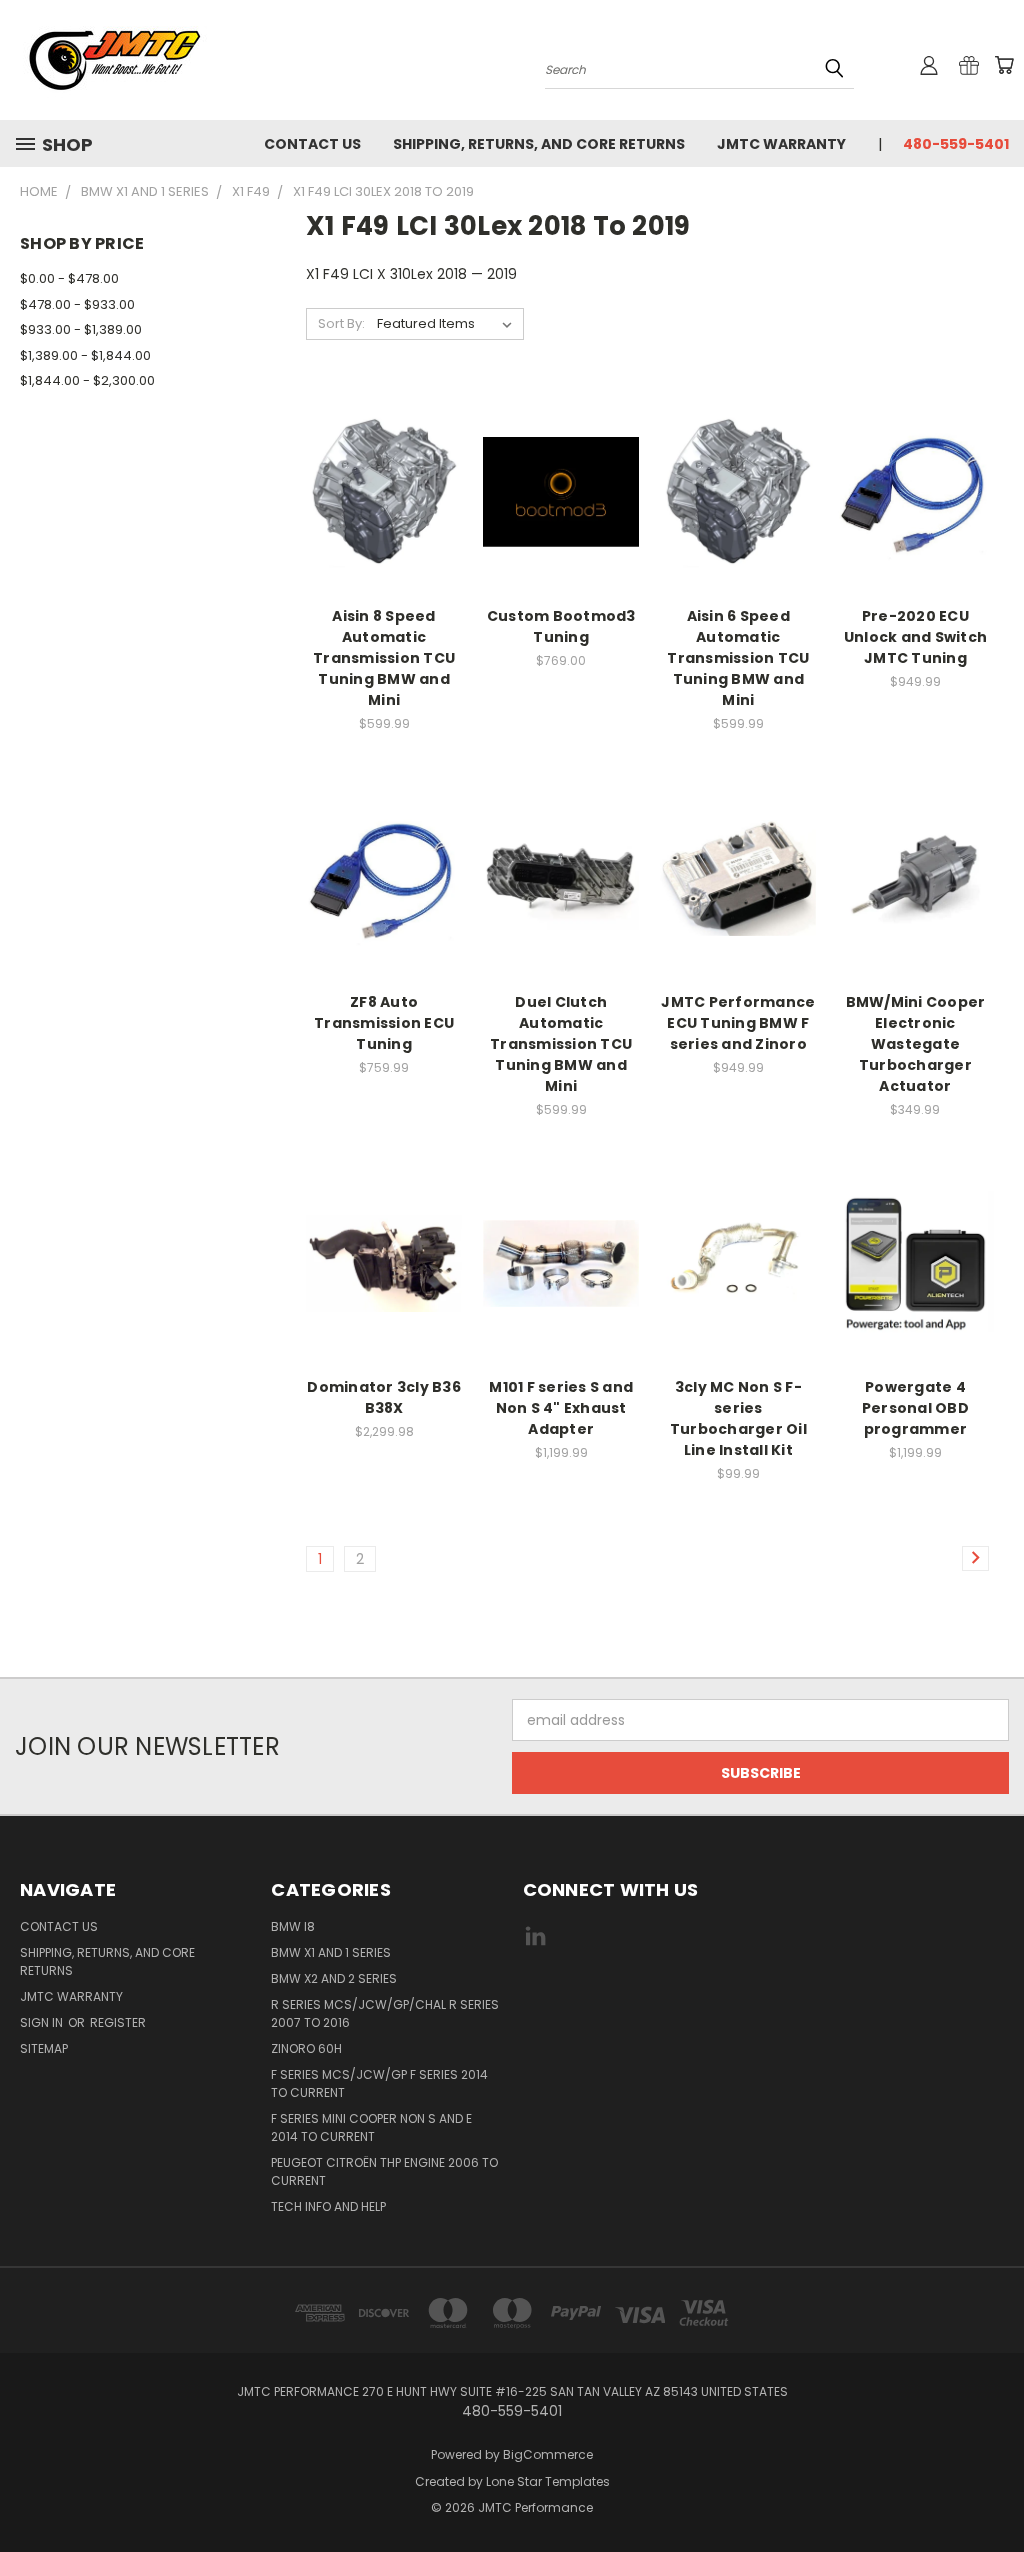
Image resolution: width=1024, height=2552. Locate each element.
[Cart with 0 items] (1004, 65)
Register (118, 2022)
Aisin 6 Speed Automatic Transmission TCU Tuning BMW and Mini (738, 658)
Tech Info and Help (328, 2206)
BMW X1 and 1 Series (331, 1952)
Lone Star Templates (548, 2481)
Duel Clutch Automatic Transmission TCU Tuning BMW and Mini (561, 1044)
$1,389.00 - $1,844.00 (85, 355)
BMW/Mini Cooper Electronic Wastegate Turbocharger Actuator (916, 1044)
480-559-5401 (956, 144)
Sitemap (44, 2048)
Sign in (43, 2022)
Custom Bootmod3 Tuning (561, 626)
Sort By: (341, 323)
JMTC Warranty (781, 144)
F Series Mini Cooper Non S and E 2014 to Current (371, 2127)
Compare (377, 489)
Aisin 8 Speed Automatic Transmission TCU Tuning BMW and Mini (384, 658)
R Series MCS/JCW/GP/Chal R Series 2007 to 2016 (385, 2013)
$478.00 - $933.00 (77, 304)
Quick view (384, 450)
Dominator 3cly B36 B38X (384, 1397)
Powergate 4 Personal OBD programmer (915, 1408)
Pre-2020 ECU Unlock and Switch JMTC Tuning (915, 637)
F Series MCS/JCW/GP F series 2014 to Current (379, 2083)
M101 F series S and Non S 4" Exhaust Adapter (561, 1408)
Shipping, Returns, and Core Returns (539, 144)
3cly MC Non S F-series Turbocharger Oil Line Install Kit (738, 1418)
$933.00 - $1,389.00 (81, 329)
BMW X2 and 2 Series (334, 1978)
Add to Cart (384, 526)
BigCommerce (548, 2454)
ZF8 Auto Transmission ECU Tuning (384, 1023)
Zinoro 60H (306, 2048)
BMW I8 (293, 1926)
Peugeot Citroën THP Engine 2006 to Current (384, 2171)
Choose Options (561, 526)
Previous (993, 2489)
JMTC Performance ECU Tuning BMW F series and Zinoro (738, 1023)
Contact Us (312, 144)
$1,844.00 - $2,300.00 (87, 380)
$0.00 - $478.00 (69, 278)
